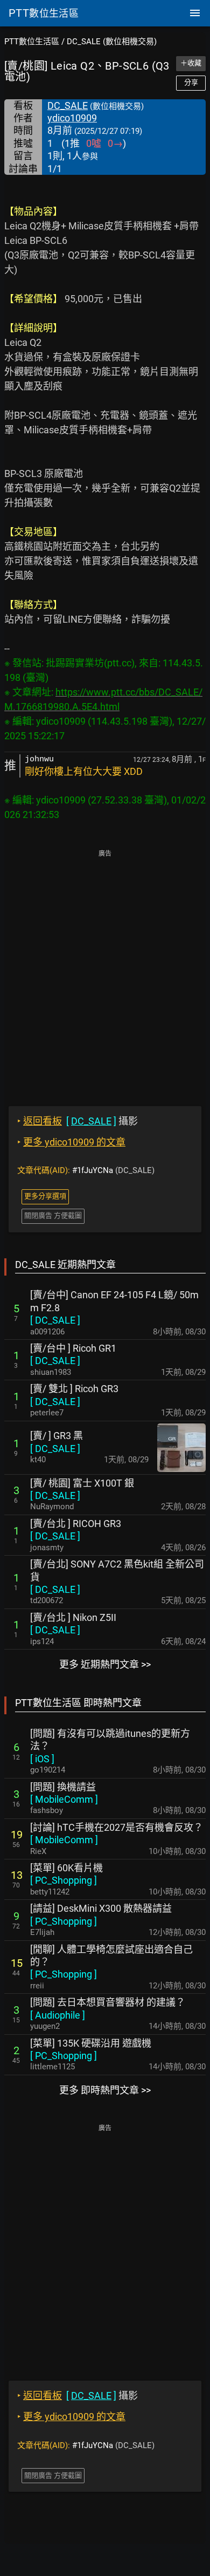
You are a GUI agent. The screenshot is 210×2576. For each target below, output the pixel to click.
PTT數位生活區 (32, 42)
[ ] (55, 1320)
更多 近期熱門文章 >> (105, 1664)
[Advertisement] (105, 970)
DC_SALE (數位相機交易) (112, 42)
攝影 (78, 1121)
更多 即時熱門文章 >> (105, 2090)
